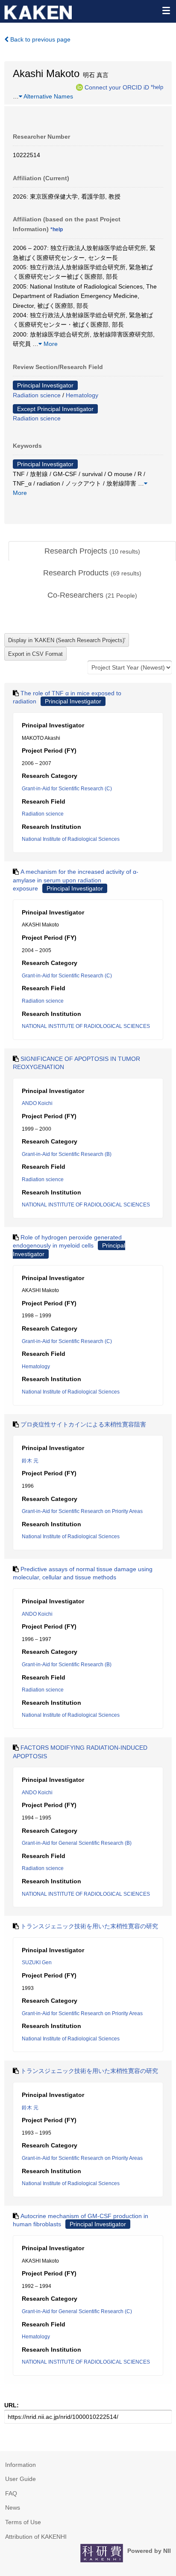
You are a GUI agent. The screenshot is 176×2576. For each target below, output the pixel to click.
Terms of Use (23, 2522)
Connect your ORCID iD (117, 87)
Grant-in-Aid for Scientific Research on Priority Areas (82, 1511)
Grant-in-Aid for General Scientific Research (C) (77, 2311)
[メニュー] (166, 10)
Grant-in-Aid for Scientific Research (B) (67, 1154)
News (13, 2508)
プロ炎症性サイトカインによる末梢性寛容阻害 (83, 1424)
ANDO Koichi (37, 1103)
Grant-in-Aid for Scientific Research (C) (67, 789)
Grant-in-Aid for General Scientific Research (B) (77, 1843)
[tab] (92, 551)
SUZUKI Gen (37, 1963)
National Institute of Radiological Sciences (71, 839)
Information (21, 2465)
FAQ (11, 2493)
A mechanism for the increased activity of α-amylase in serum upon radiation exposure (76, 880)
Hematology (82, 395)
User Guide (21, 2479)
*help (157, 87)
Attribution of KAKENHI (36, 2537)
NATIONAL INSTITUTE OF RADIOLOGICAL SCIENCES (86, 1026)
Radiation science (37, 395)
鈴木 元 (30, 1461)
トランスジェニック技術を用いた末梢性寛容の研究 (89, 1926)
